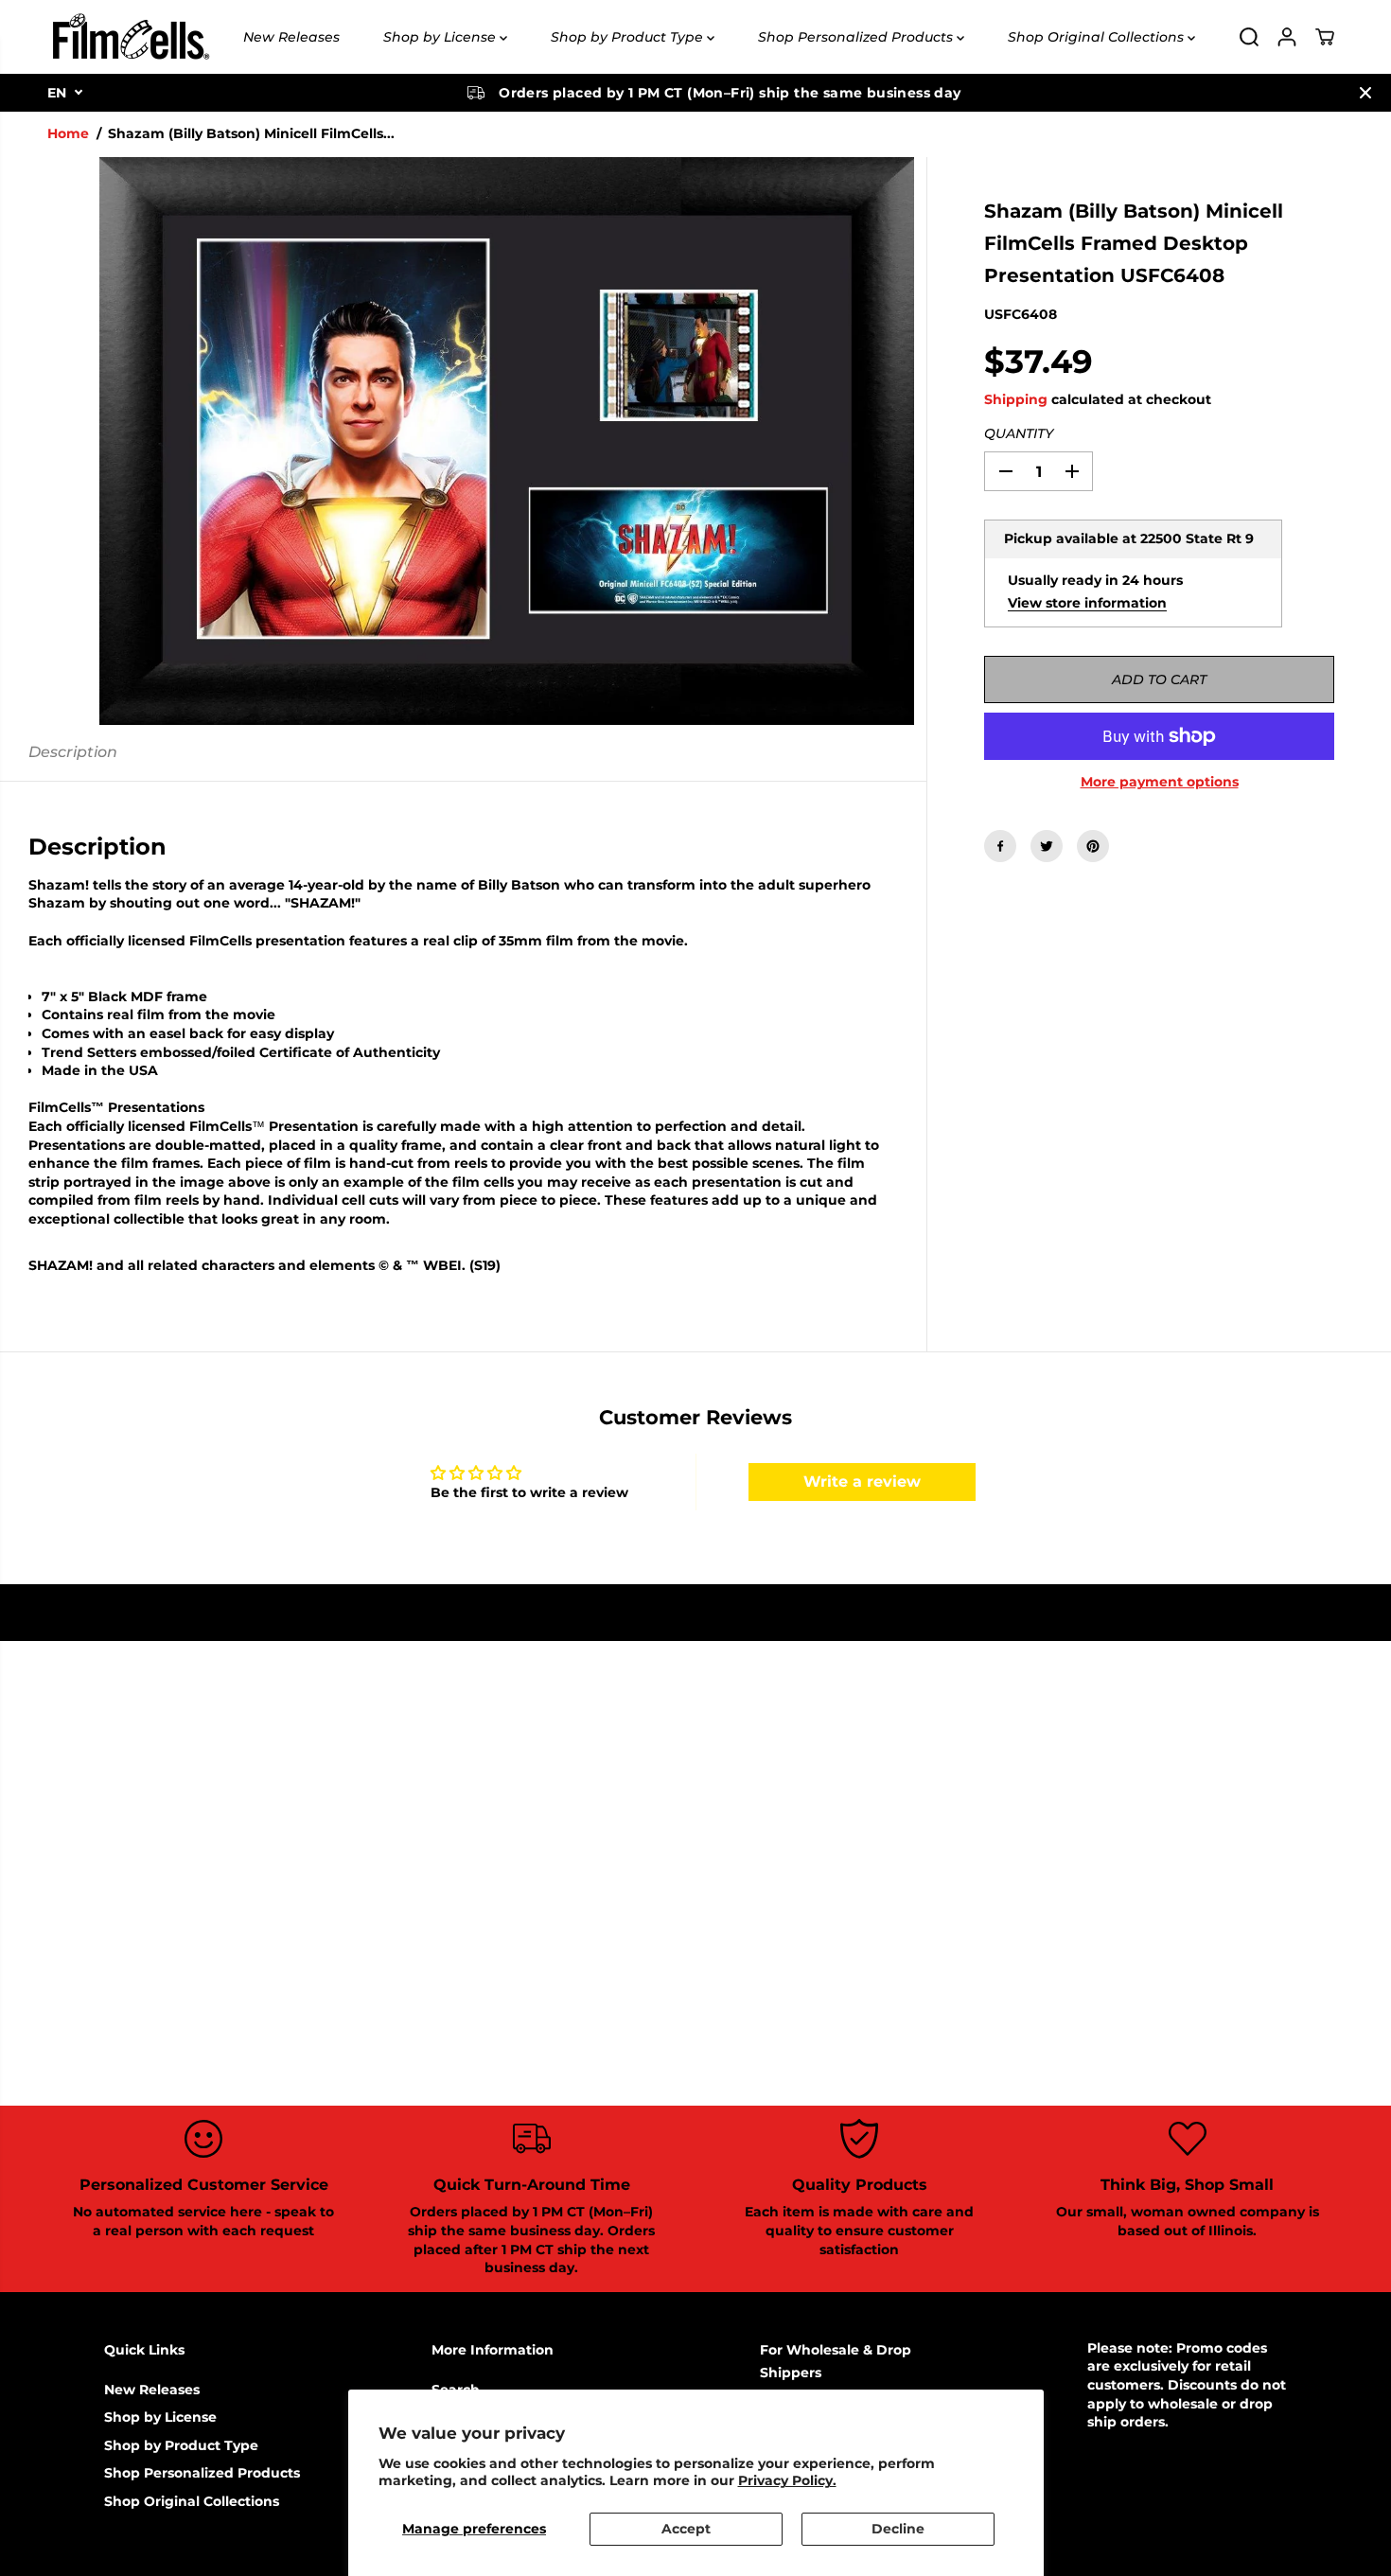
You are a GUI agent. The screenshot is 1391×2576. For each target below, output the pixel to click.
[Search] (1249, 37)
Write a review (862, 1482)
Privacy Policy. (787, 2480)
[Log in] (1287, 37)
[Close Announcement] (1365, 93)
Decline (898, 2529)
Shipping (1016, 399)
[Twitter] (1047, 846)
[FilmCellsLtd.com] (130, 37)
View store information (1087, 603)
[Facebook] (1000, 846)
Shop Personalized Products (857, 37)
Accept (686, 2529)
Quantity (1019, 433)
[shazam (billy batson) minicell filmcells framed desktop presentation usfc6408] (507, 441)
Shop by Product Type (629, 37)
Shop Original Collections (1098, 37)
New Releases (291, 37)
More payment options (1160, 782)
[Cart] (1325, 37)
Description (73, 752)
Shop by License (441, 37)
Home (68, 133)
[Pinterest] (1093, 846)
